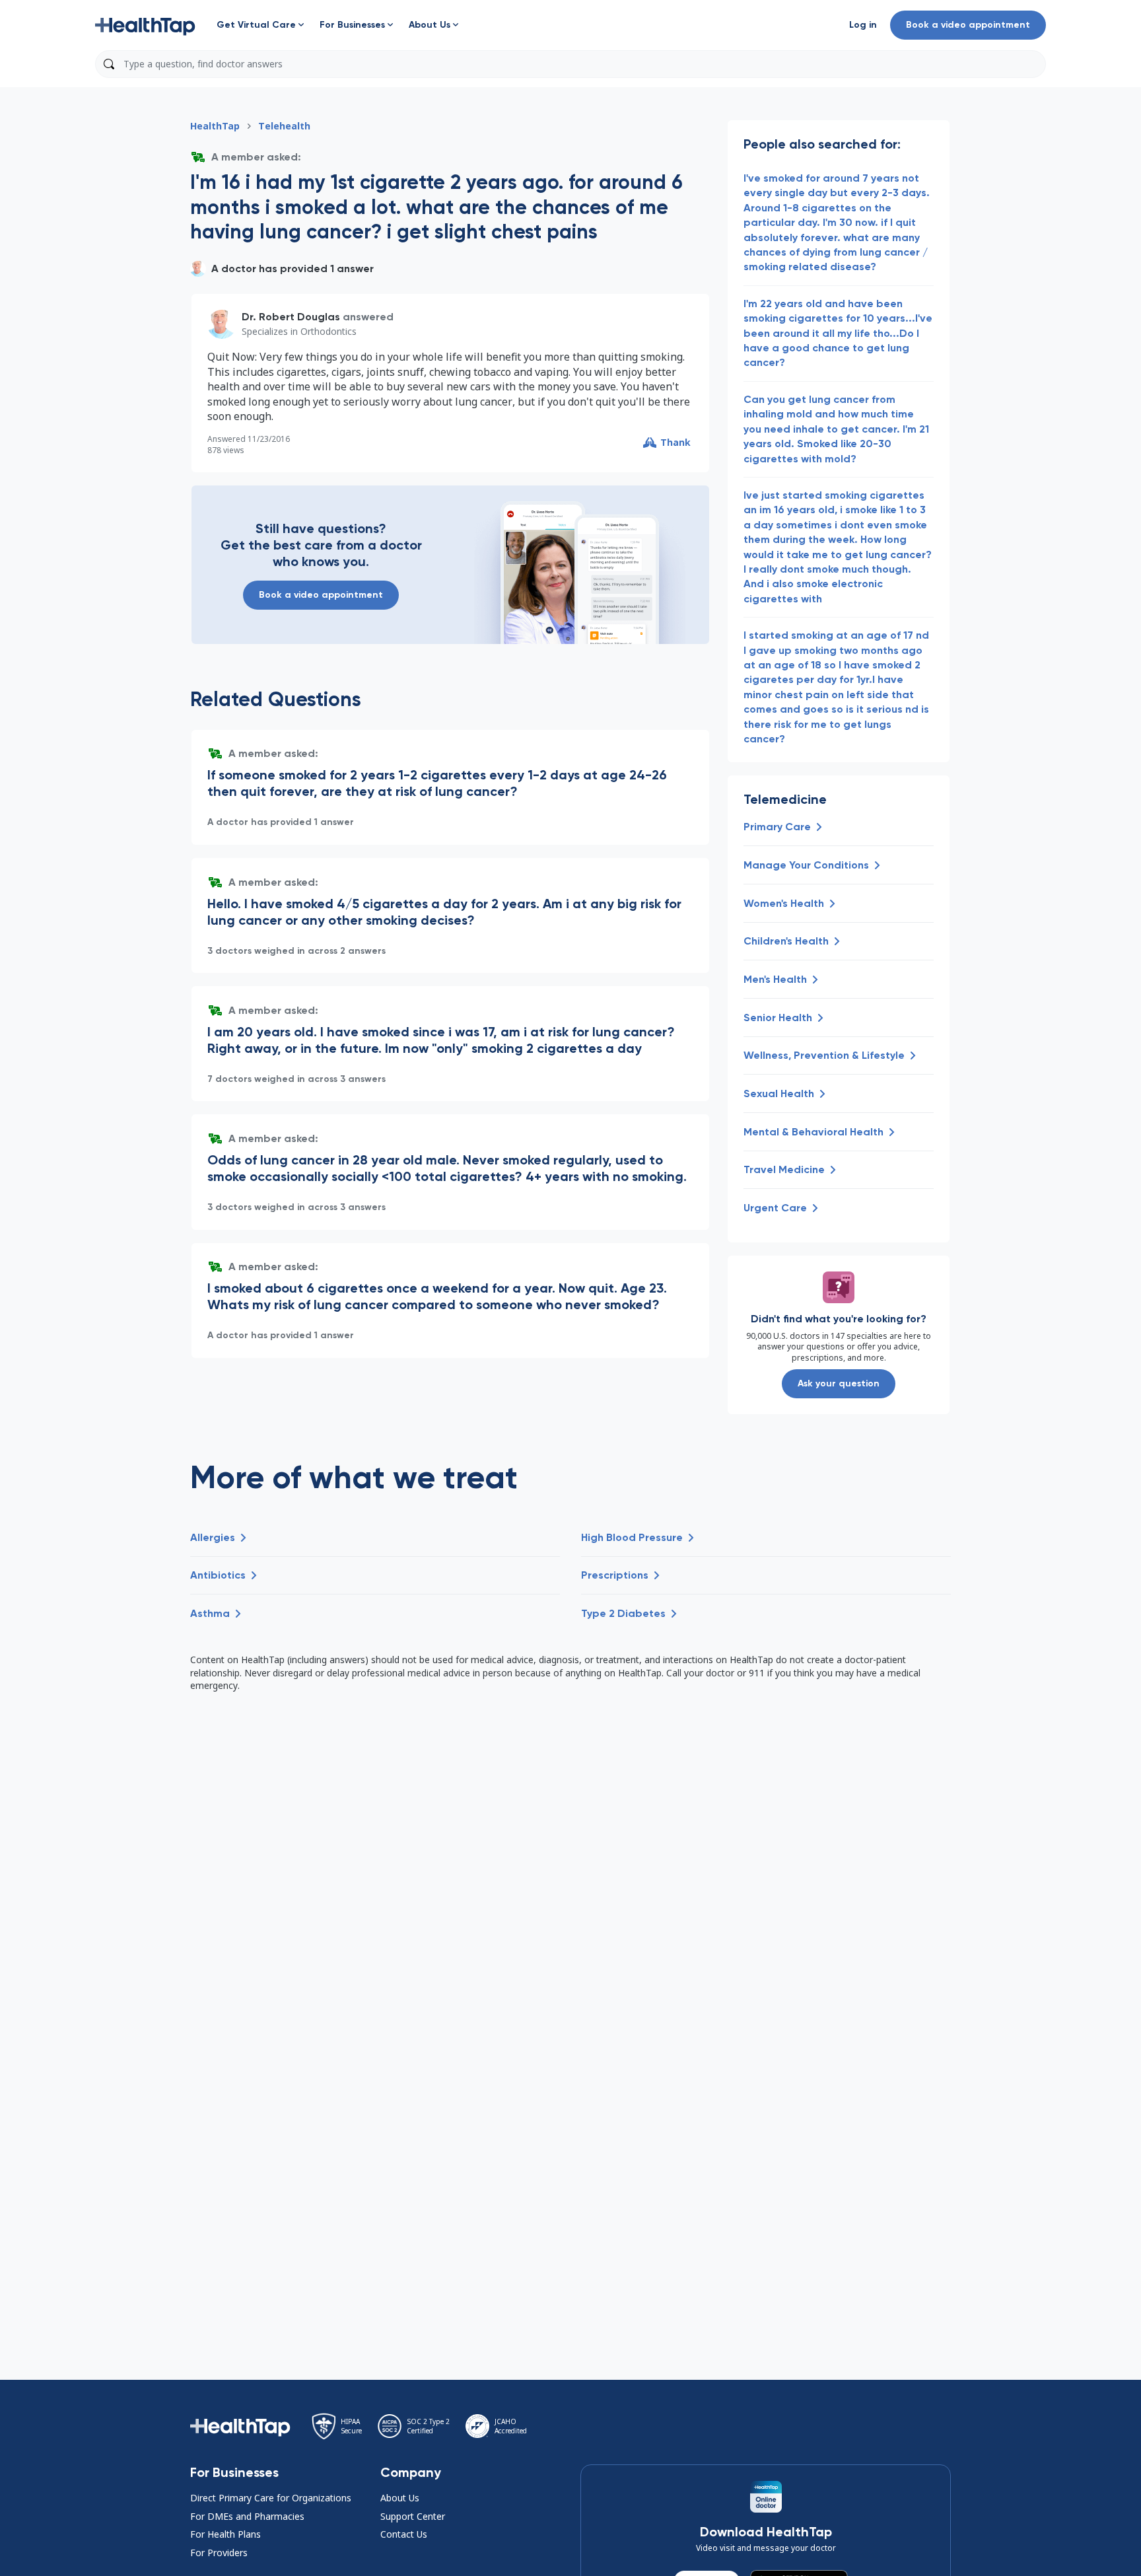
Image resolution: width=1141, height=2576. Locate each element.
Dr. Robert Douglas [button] (291, 317)
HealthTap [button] (215, 126)
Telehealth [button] (284, 126)
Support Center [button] (413, 2516)
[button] (145, 25)
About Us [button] (400, 2498)
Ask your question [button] (839, 1383)
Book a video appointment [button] (968, 25)
